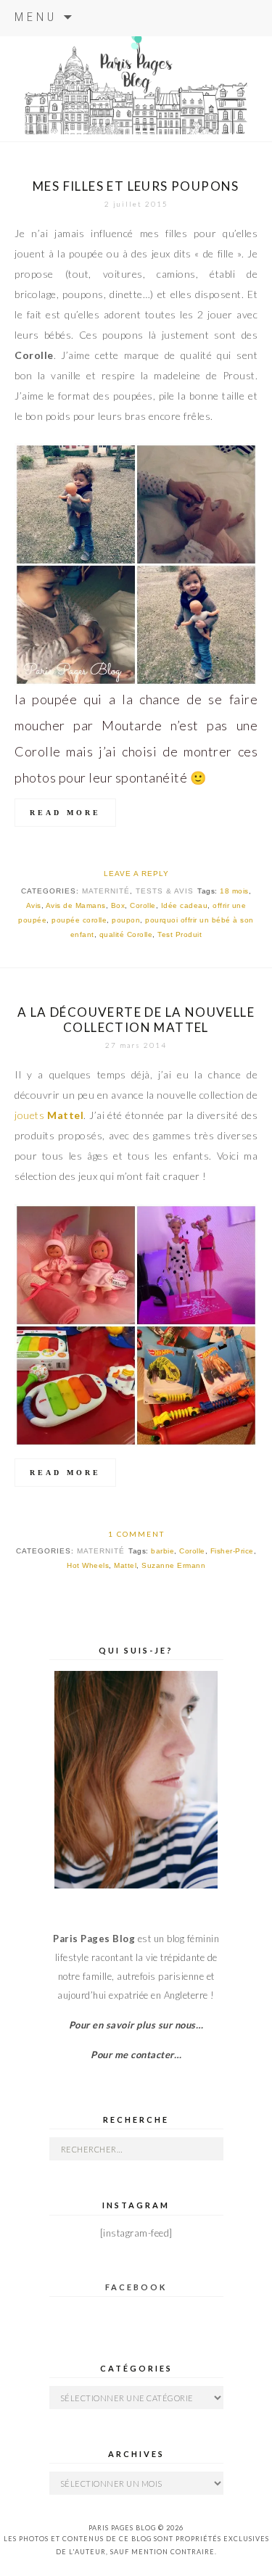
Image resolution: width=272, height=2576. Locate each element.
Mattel (125, 1565)
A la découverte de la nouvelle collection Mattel (136, 1020)
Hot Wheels (88, 1565)
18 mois (234, 891)
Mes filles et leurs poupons (136, 186)
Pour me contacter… (136, 2055)
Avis (34, 905)
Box (118, 905)
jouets (49, 1115)
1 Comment (136, 1534)
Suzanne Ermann (173, 1565)
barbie (162, 1551)
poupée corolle (79, 920)
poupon (126, 920)
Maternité (106, 891)
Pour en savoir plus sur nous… (136, 2025)
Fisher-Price (232, 1551)
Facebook (136, 2287)
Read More (65, 813)
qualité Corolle (126, 934)
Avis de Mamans (76, 905)
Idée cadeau (185, 905)
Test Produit (180, 934)
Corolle (143, 905)
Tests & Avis (165, 891)
